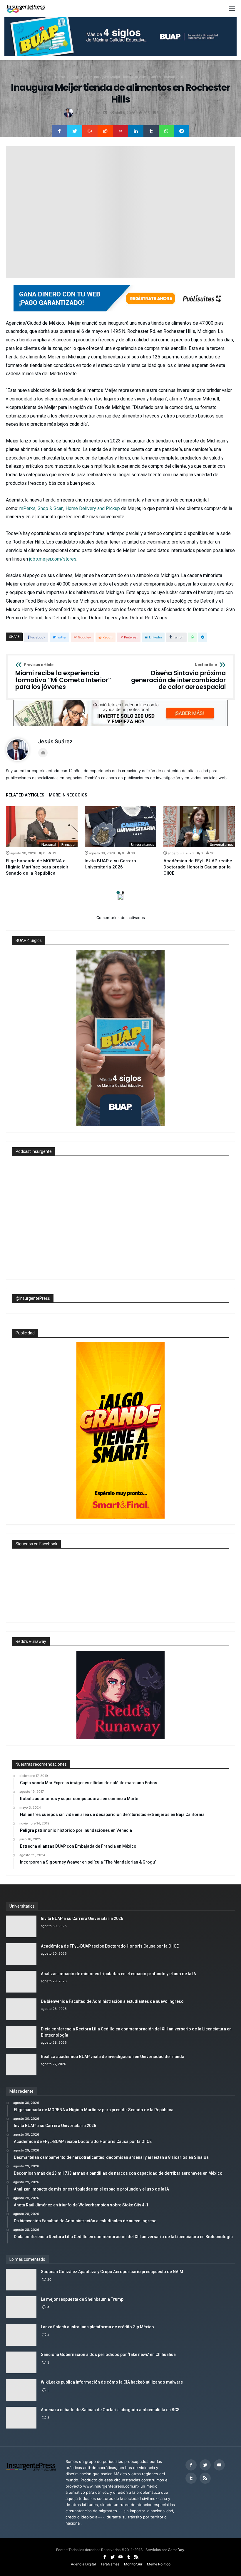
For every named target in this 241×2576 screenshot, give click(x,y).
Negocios (80, 77)
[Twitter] (205, 2465)
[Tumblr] (191, 2478)
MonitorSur (133, 2564)
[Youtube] (219, 2465)
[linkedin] (136, 131)
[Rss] (205, 2478)
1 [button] (118, 893)
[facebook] (59, 131)
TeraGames (110, 2564)
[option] (42, 841)
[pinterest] (120, 131)
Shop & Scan (51, 508)
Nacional (49, 845)
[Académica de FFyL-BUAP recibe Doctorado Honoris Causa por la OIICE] (199, 827)
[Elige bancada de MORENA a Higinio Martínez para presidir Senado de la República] (42, 827)
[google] (90, 131)
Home (60, 77)
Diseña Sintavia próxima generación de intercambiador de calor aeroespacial (178, 677)
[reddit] (105, 131)
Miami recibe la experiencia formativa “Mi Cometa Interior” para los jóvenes (63, 677)
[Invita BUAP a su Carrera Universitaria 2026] (120, 827)
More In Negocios (68, 795)
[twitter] (75, 131)
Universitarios (143, 845)
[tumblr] (151, 131)
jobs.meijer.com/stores (53, 559)
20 (49, 2280)
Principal (68, 845)
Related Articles (25, 795)
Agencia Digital (83, 2564)
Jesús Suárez (89, 113)
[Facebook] (191, 2465)
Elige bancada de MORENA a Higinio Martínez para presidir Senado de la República (37, 867)
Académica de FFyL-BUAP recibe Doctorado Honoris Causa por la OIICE (198, 867)
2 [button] (123, 893)
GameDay (176, 2550)
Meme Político (159, 2564)
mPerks (27, 508)
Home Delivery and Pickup (93, 508)
